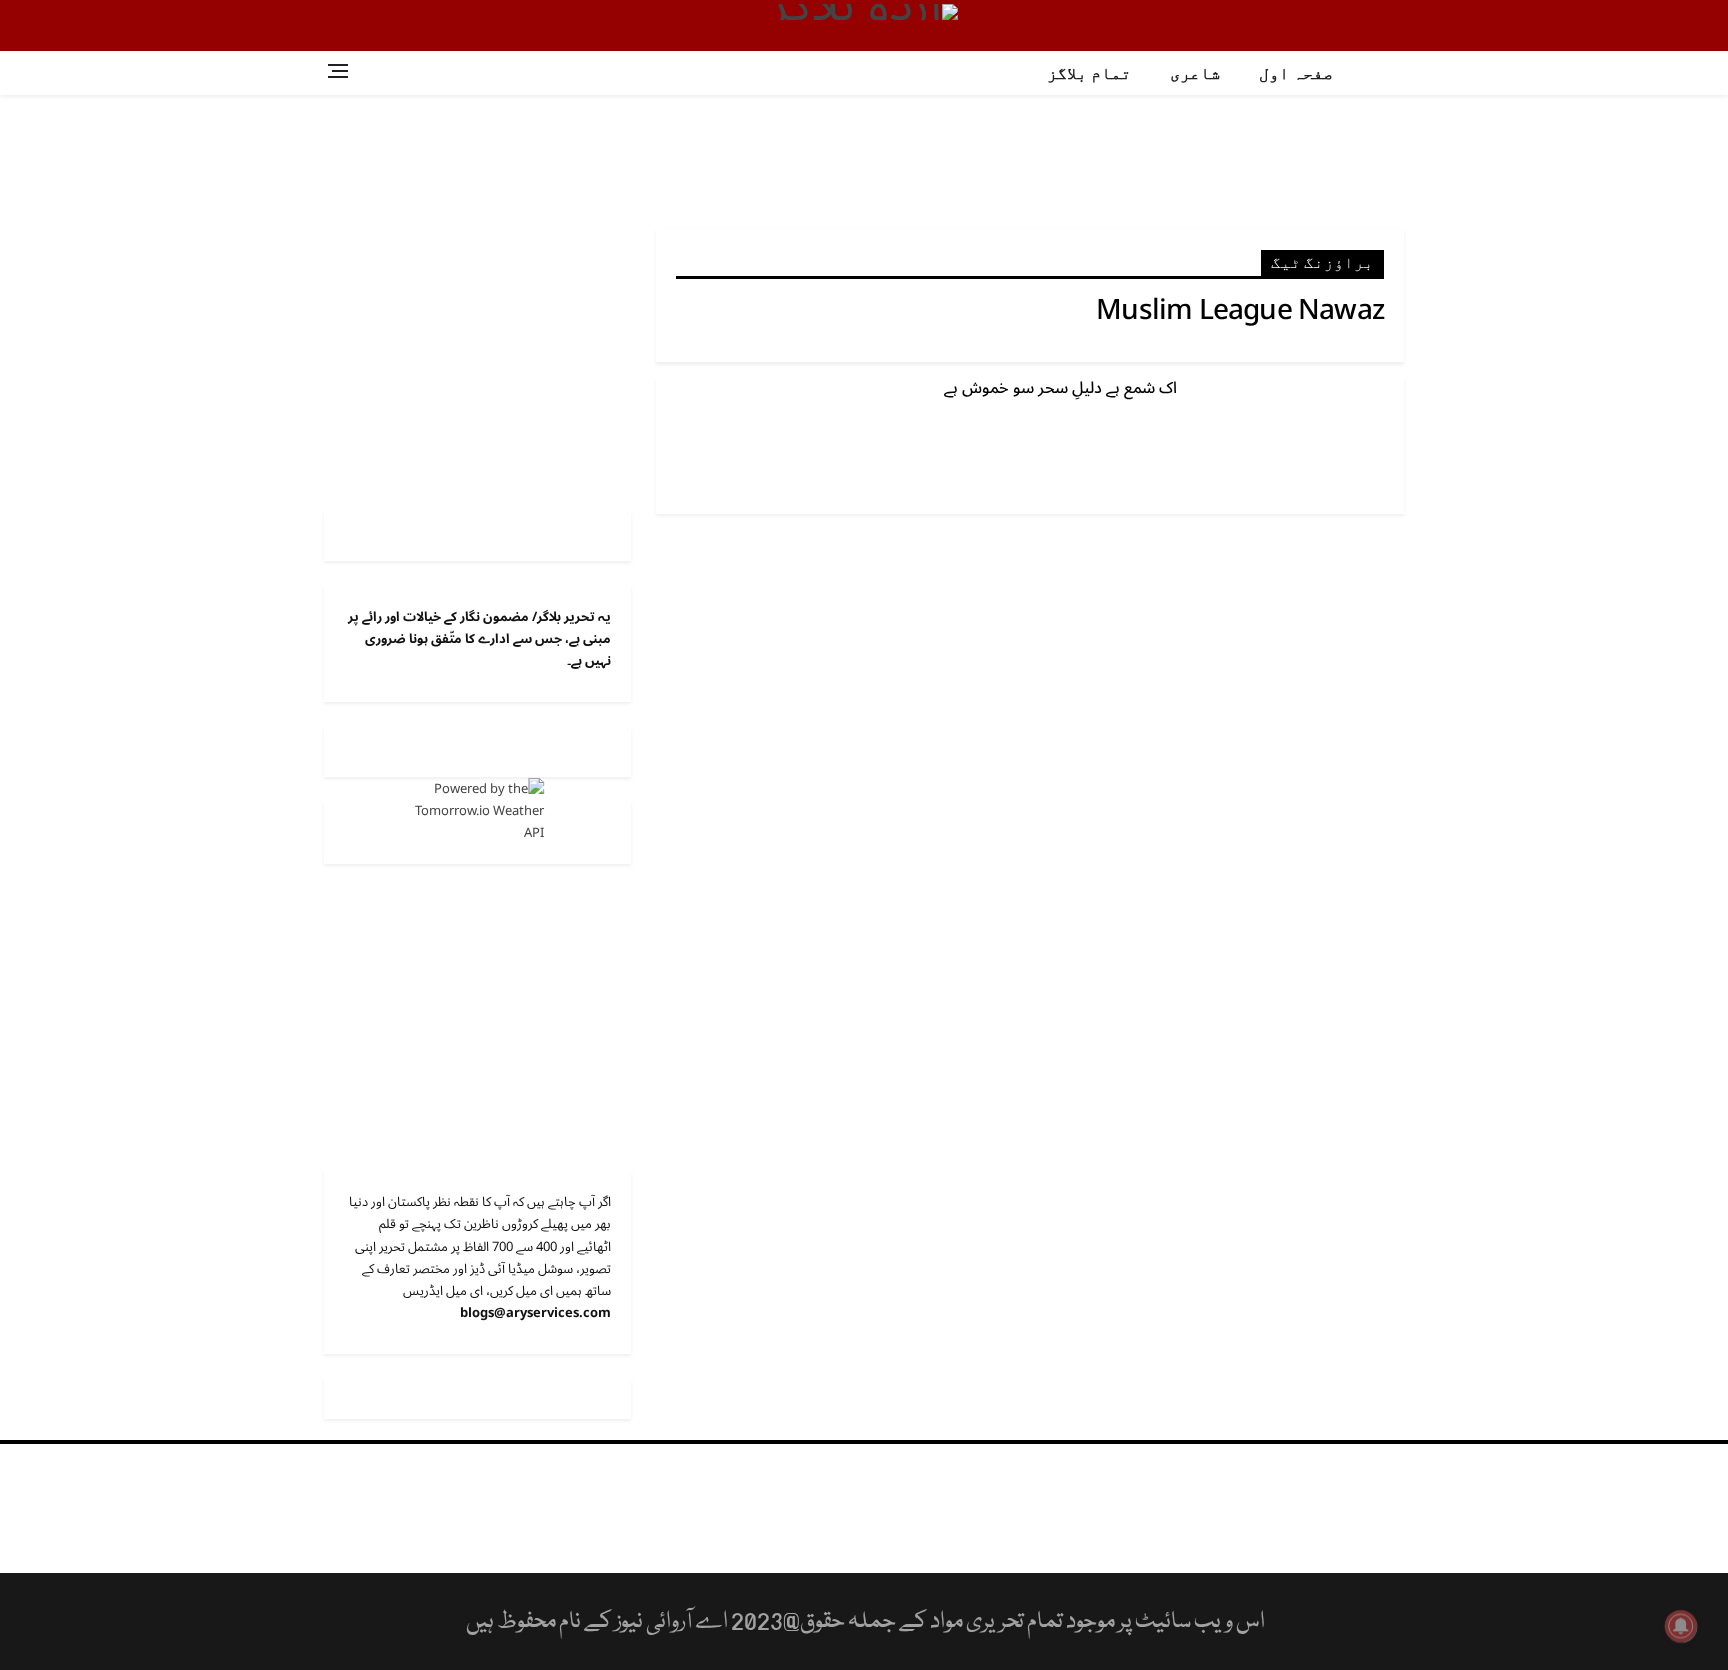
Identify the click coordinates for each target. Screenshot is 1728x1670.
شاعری (1195, 73)
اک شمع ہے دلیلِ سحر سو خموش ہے (1060, 388)
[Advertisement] (864, 160)
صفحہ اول (1296, 73)
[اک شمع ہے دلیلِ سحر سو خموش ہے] (1299, 446)
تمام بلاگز (1089, 73)
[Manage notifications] (1681, 1626)
